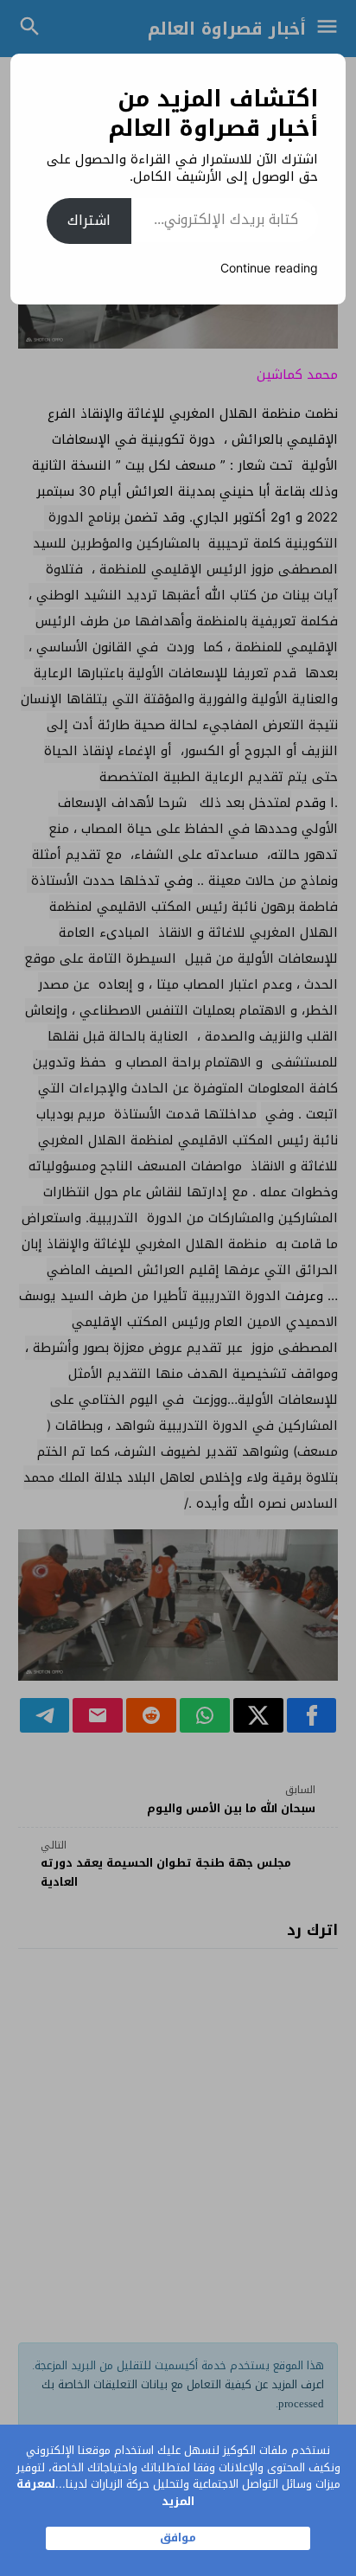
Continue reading (269, 269)
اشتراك (89, 220)
